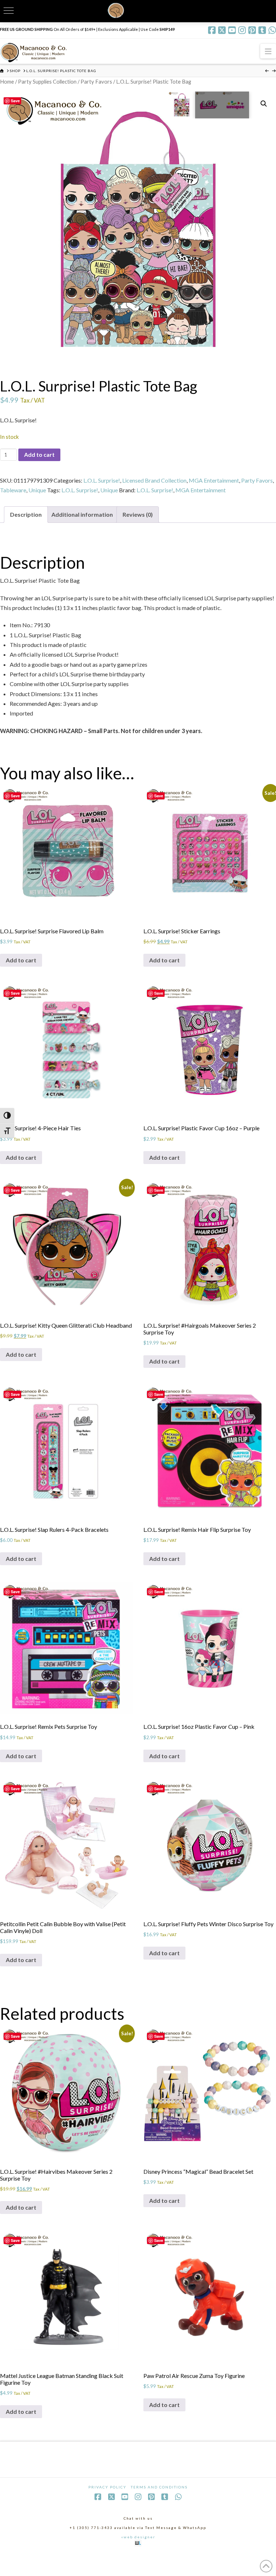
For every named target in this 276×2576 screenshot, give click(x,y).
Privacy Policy (107, 2487)
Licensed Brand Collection (154, 480)
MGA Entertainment (214, 480)
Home (7, 81)
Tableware (13, 490)
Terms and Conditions (159, 2487)
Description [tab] (26, 514)
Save (15, 101)
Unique (37, 490)
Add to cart (39, 454)
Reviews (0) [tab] (138, 514)
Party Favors (96, 81)
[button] (268, 51)
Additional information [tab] (82, 514)
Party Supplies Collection (47, 81)
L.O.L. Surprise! (102, 480)
